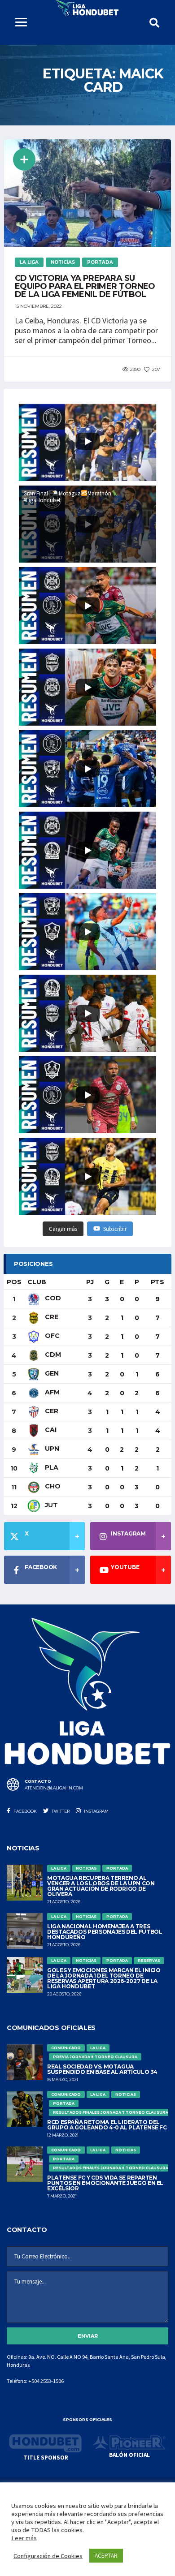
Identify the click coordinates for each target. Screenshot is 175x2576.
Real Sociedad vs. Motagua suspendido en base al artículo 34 (102, 2069)
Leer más (24, 2538)
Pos (14, 1282)
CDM (52, 1355)
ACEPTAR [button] (106, 2556)
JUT (50, 1505)
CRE (51, 1317)
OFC (51, 1336)
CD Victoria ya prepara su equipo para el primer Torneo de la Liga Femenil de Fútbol (85, 286)
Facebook (25, 1811)
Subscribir (115, 1229)
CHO (52, 1486)
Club (37, 1282)
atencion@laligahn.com (54, 1788)
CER (51, 1411)
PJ (90, 1282)
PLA (51, 1467)
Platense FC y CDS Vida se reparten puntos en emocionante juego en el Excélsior (105, 2183)
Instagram (96, 1811)
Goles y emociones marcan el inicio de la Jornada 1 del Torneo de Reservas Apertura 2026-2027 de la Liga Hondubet (104, 1978)
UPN (51, 1449)
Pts (157, 1282)
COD (52, 1298)
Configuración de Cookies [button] (48, 2556)
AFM (51, 1392)
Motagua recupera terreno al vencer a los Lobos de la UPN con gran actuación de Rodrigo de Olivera (101, 1886)
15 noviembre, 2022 (38, 306)
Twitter (60, 1811)
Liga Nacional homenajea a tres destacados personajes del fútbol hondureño (105, 1932)
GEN (51, 1373)
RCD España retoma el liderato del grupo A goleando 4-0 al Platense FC (107, 2125)
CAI (50, 1430)
